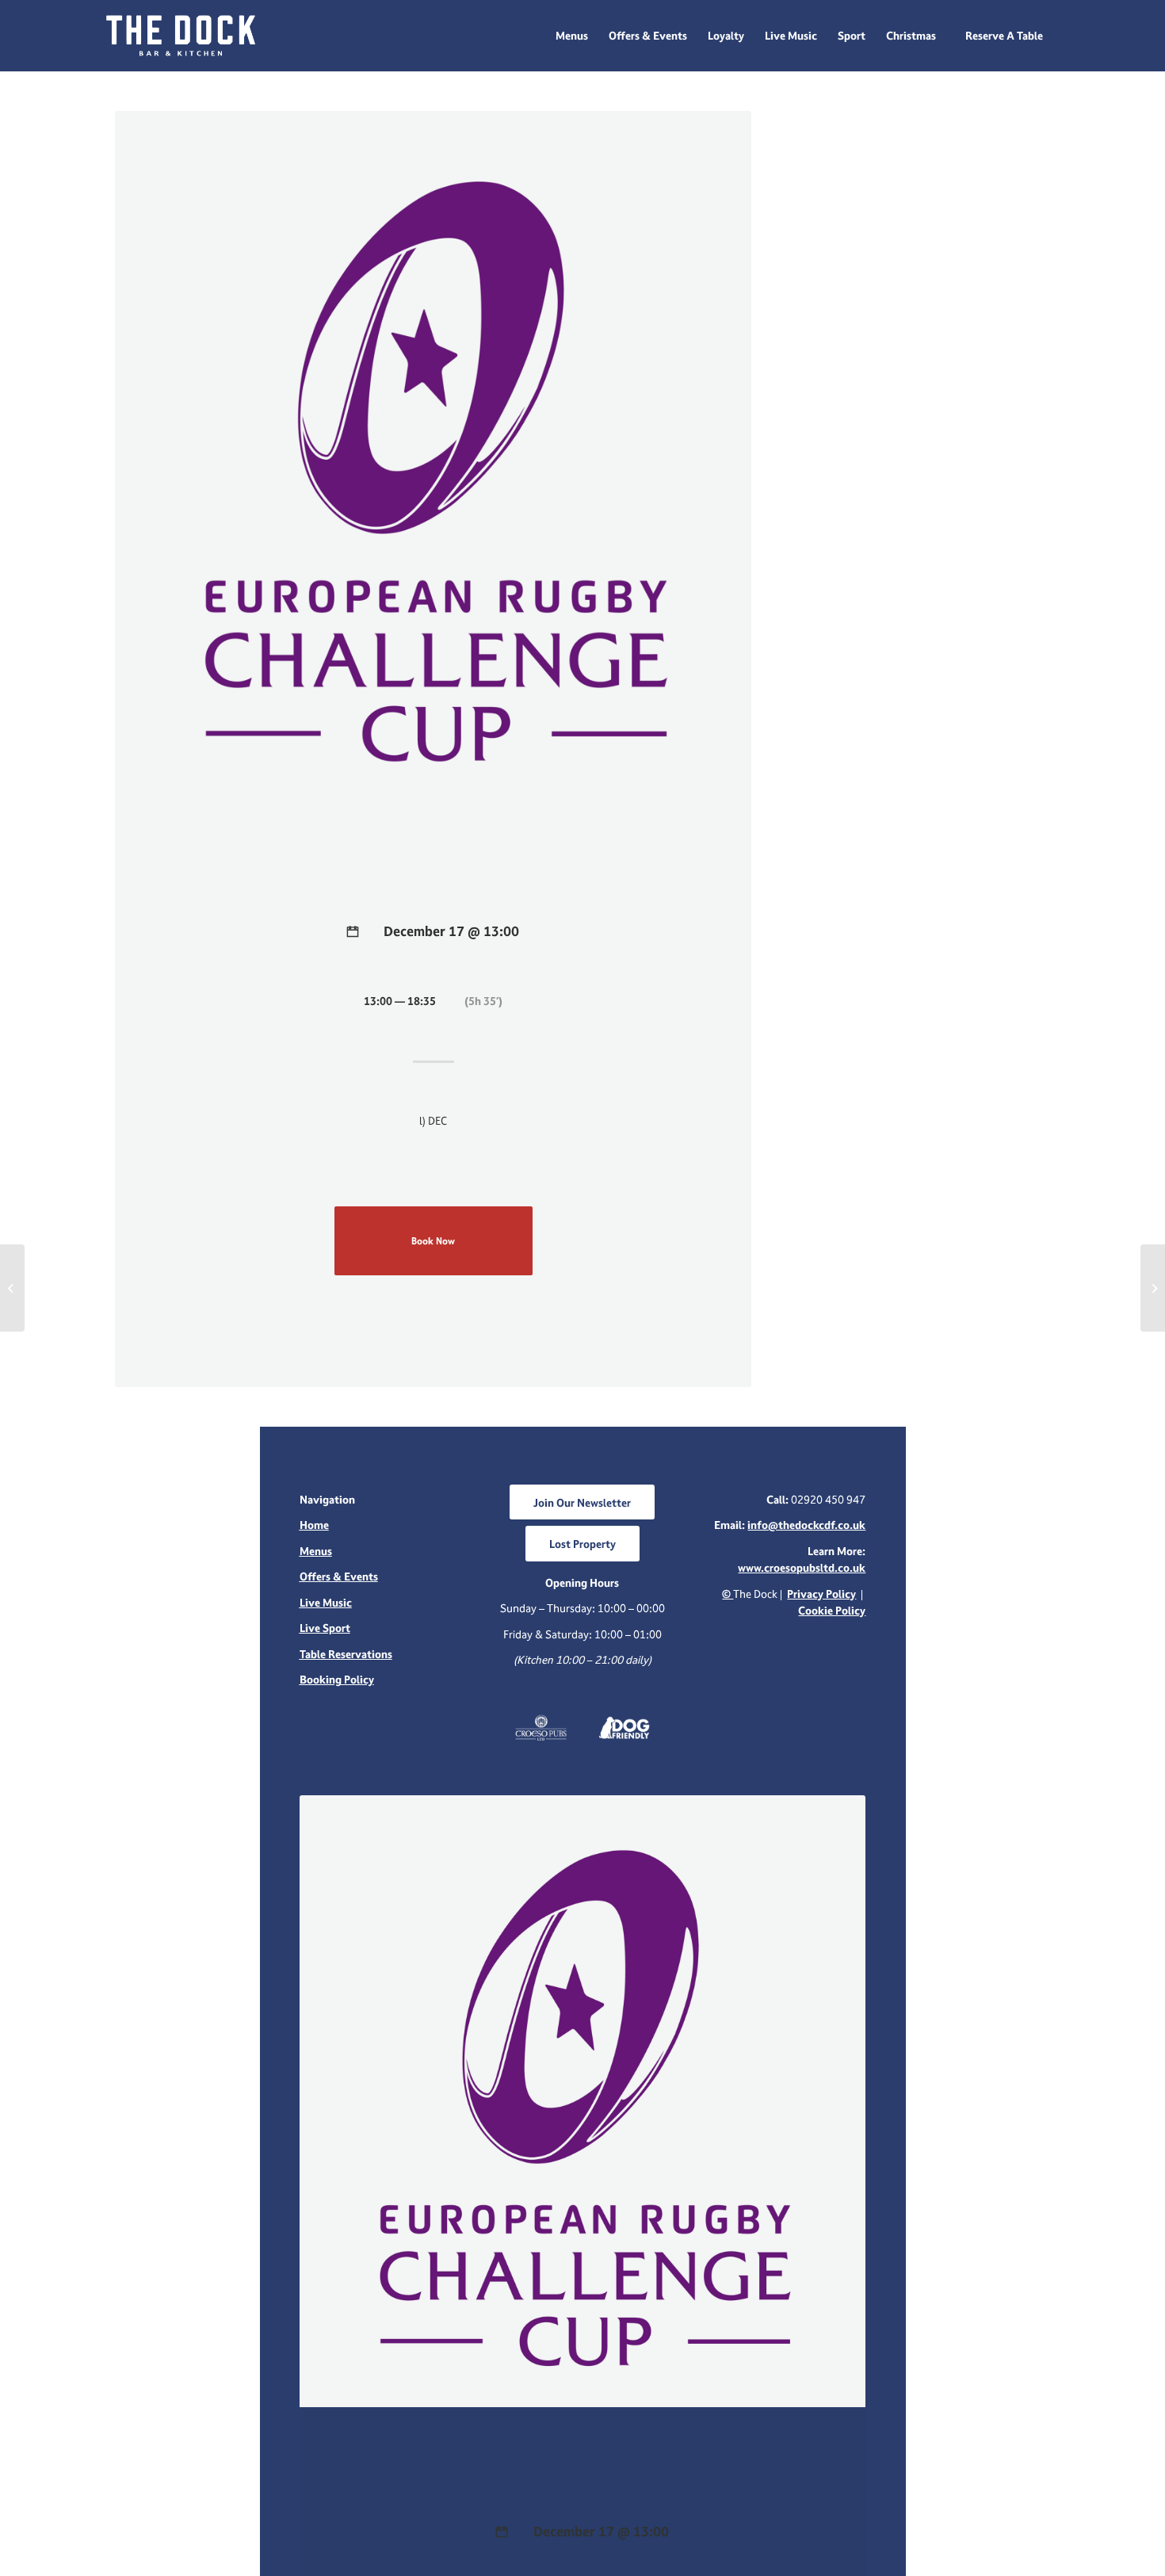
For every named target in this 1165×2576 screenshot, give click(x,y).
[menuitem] (572, 36)
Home (314, 1525)
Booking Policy (337, 1679)
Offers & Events (339, 1576)
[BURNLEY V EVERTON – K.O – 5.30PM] (12, 1288)
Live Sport (325, 1628)
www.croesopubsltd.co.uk (802, 1567)
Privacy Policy (821, 1594)
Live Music (326, 1602)
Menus (316, 1551)
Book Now (433, 1241)
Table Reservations (346, 1654)
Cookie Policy (832, 1610)
